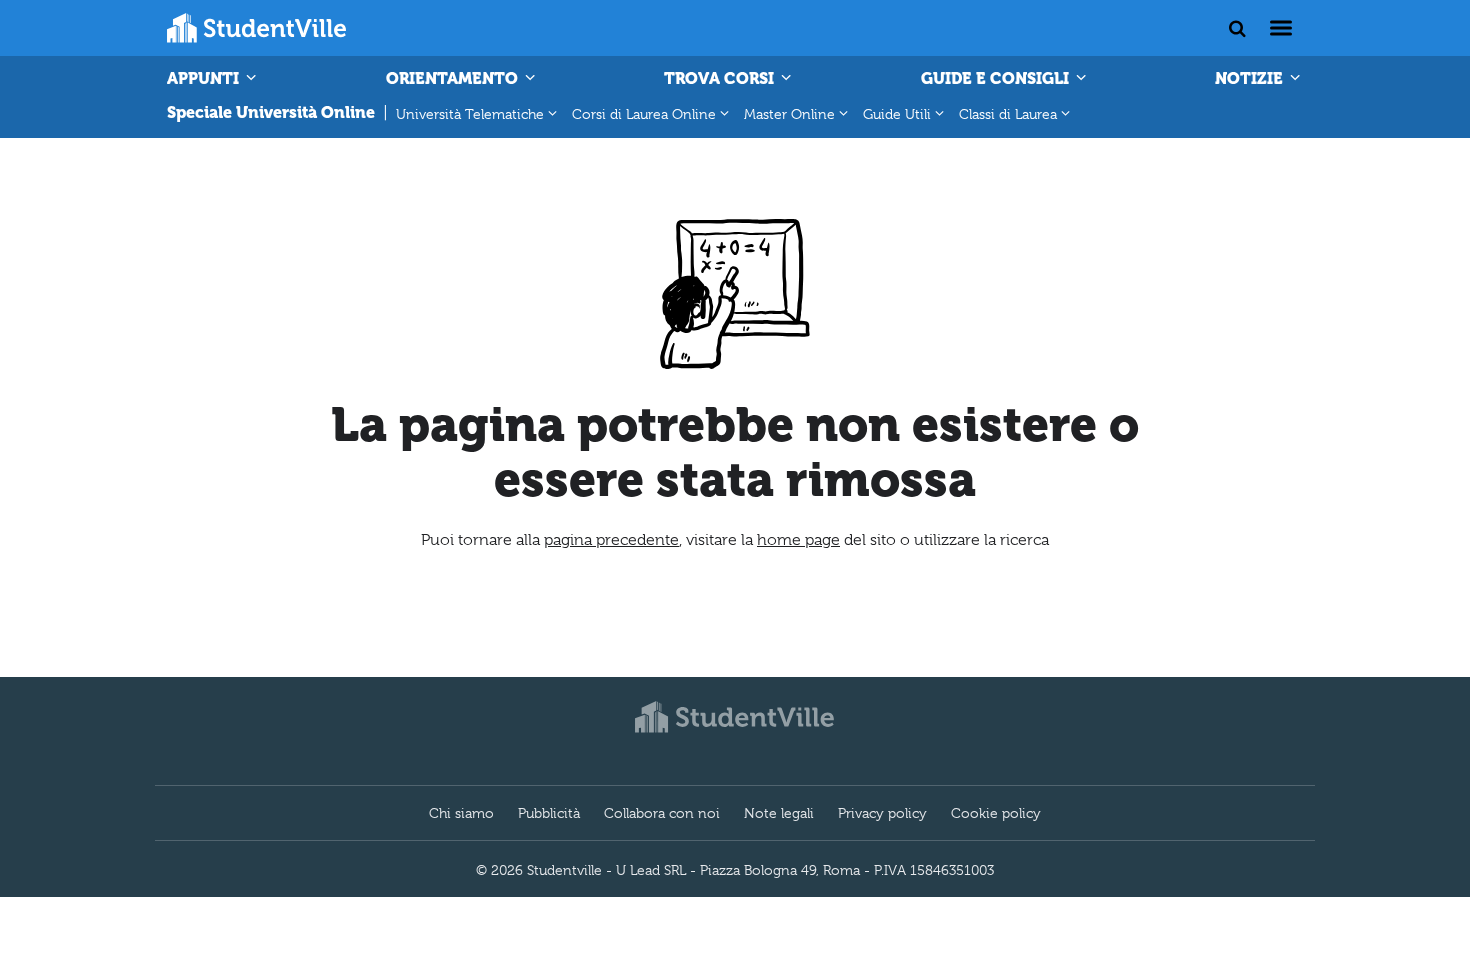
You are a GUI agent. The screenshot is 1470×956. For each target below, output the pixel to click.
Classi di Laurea (1008, 114)
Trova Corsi (721, 78)
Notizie (1251, 78)
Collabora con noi (662, 813)
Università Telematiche (470, 114)
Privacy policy (882, 813)
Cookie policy (996, 813)
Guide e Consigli (997, 78)
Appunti (205, 78)
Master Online (789, 114)
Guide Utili (897, 114)
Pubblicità (549, 813)
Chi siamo (461, 813)
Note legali (779, 813)
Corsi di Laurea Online (644, 114)
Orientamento (454, 78)
